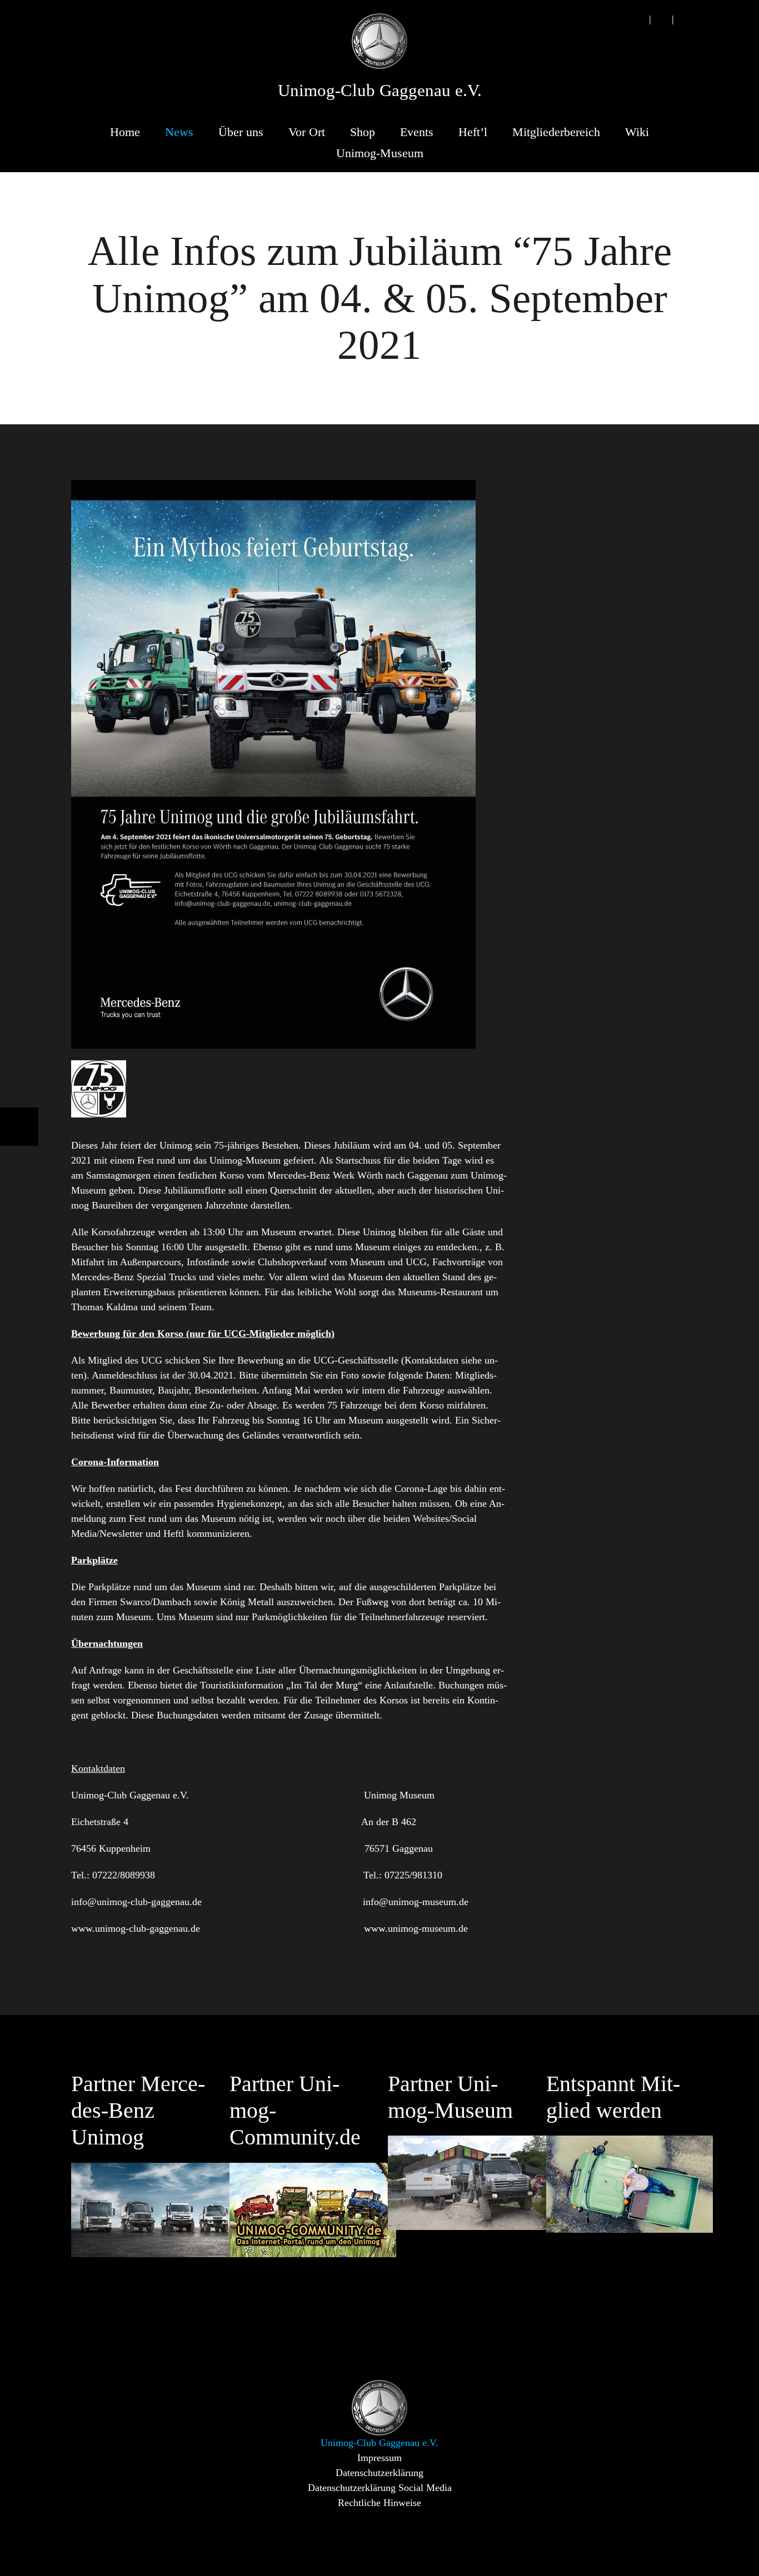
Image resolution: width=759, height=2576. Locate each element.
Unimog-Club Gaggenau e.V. (380, 91)
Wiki (637, 132)
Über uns (241, 132)
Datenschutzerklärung (379, 2473)
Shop (363, 132)
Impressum (379, 2458)
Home (125, 132)
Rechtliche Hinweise (379, 2503)
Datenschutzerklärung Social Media (380, 2488)
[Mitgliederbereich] (684, 19)
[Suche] (638, 19)
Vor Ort (307, 132)
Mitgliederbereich (556, 132)
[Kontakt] (661, 19)
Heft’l (473, 132)
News (179, 132)
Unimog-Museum (380, 153)
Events (417, 132)
